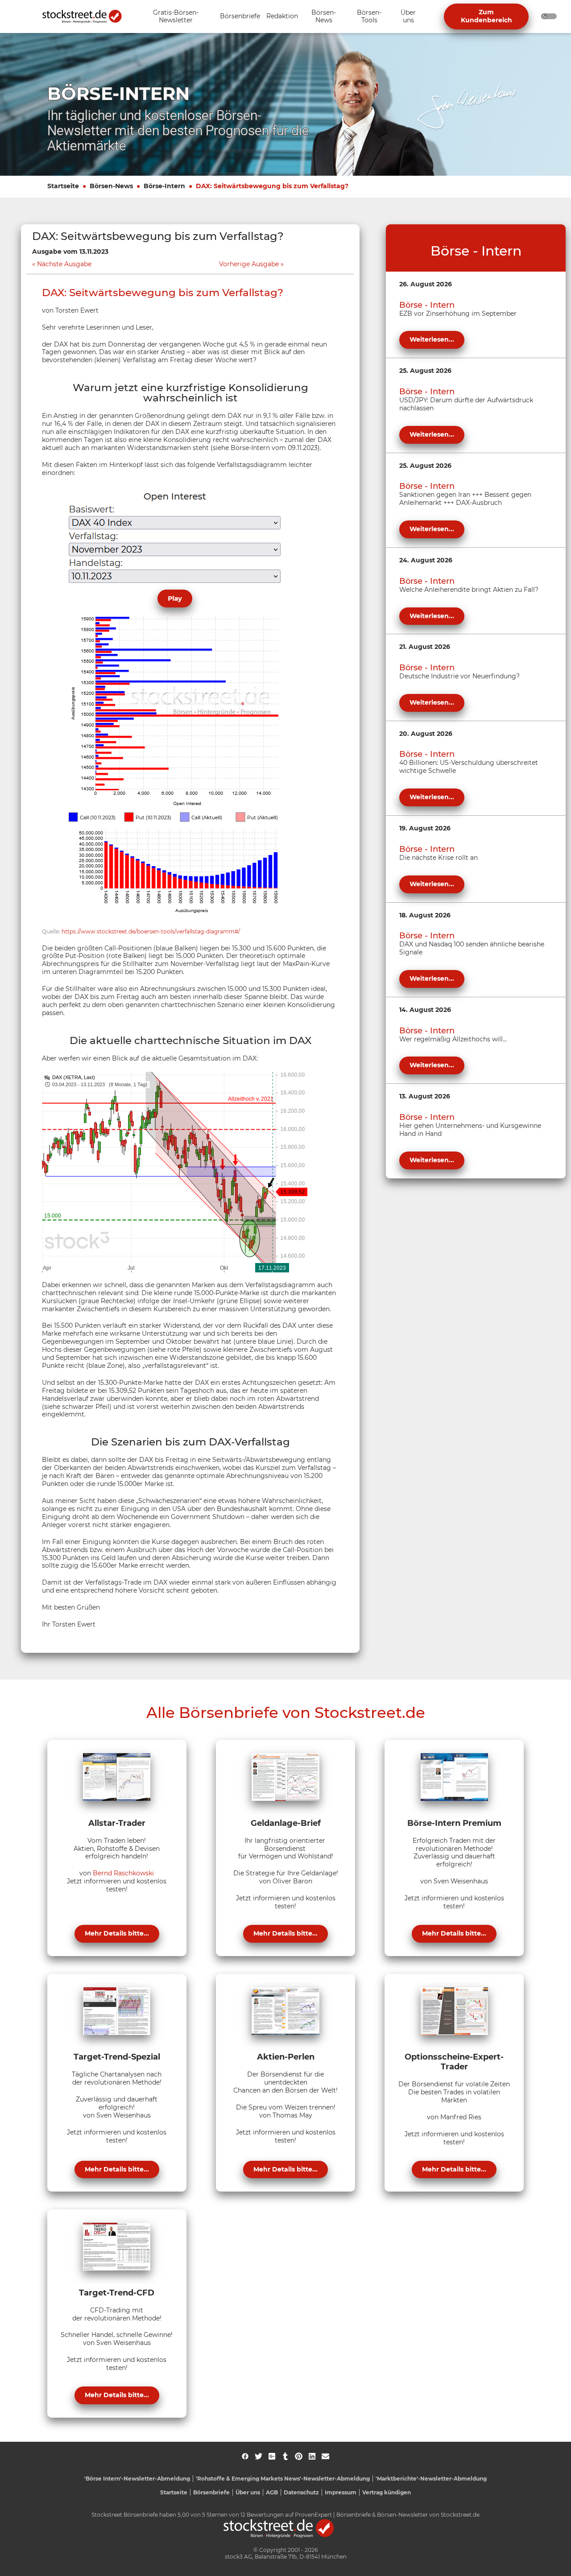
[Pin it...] (299, 2456)
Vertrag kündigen (387, 2492)
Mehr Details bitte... (117, 1933)
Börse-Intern (164, 186)
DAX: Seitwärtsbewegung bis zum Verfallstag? (272, 186)
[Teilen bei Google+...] (272, 2456)
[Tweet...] (259, 2456)
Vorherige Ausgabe (249, 264)
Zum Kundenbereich (486, 16)
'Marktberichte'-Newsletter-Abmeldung (431, 2479)
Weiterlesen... (432, 339)
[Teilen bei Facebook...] (245, 2456)
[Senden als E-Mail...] (325, 2456)
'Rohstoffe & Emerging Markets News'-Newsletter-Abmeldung (283, 2479)
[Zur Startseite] (87, 17)
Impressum (341, 2492)
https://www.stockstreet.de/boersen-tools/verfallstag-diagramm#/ (151, 931)
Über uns (248, 2492)
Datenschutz (301, 2492)
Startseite (63, 186)
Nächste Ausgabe (64, 264)
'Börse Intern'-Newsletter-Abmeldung (137, 2479)
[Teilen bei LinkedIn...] (312, 2456)
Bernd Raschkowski (123, 1873)
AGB (272, 2492)
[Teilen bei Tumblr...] (285, 2456)
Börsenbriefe (211, 2492)
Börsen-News (111, 186)
